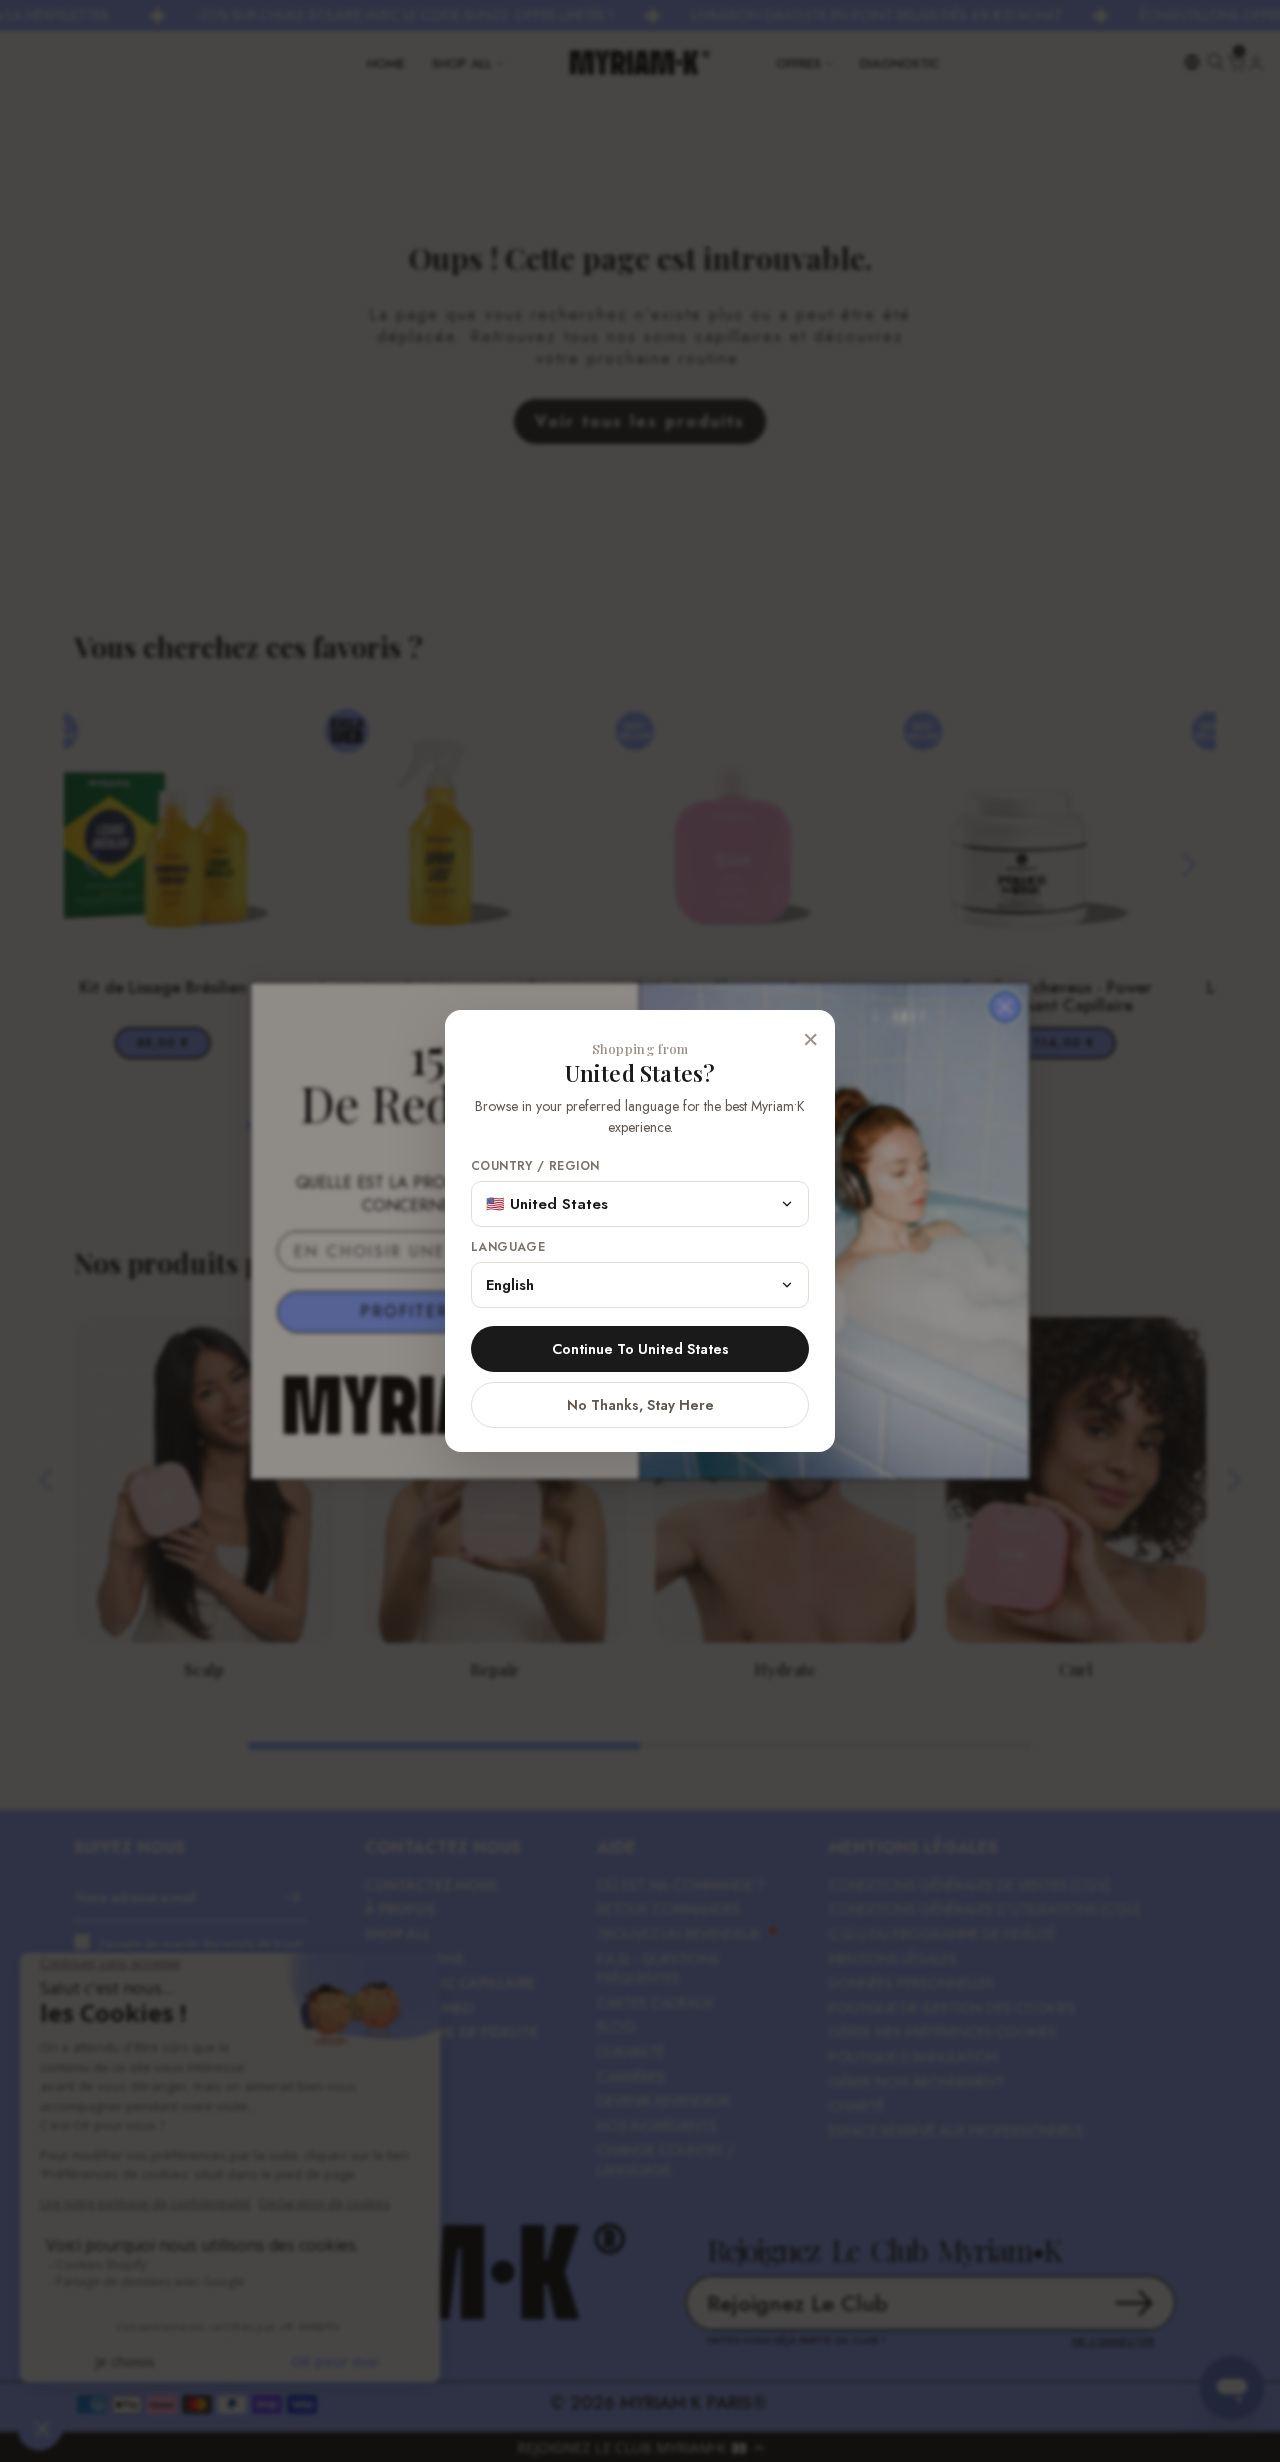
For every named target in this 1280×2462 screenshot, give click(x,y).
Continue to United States (640, 1349)
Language (508, 1247)
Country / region (535, 1166)
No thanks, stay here (640, 1405)
